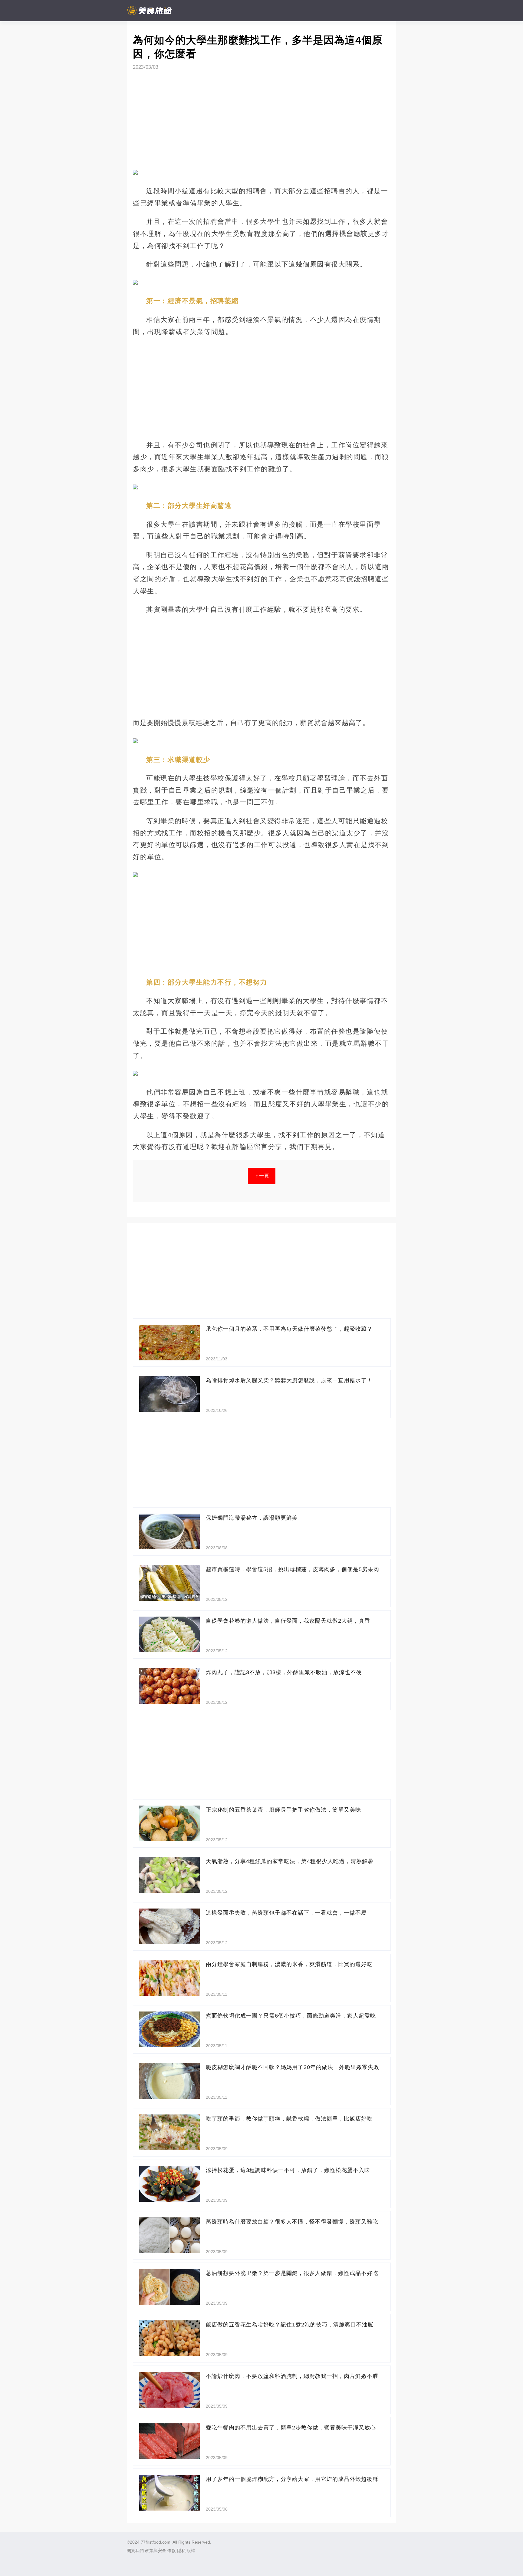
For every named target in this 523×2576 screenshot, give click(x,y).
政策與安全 (156, 2551)
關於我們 (135, 2551)
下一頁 (262, 1176)
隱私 (181, 2551)
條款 (172, 2551)
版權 (191, 2551)
